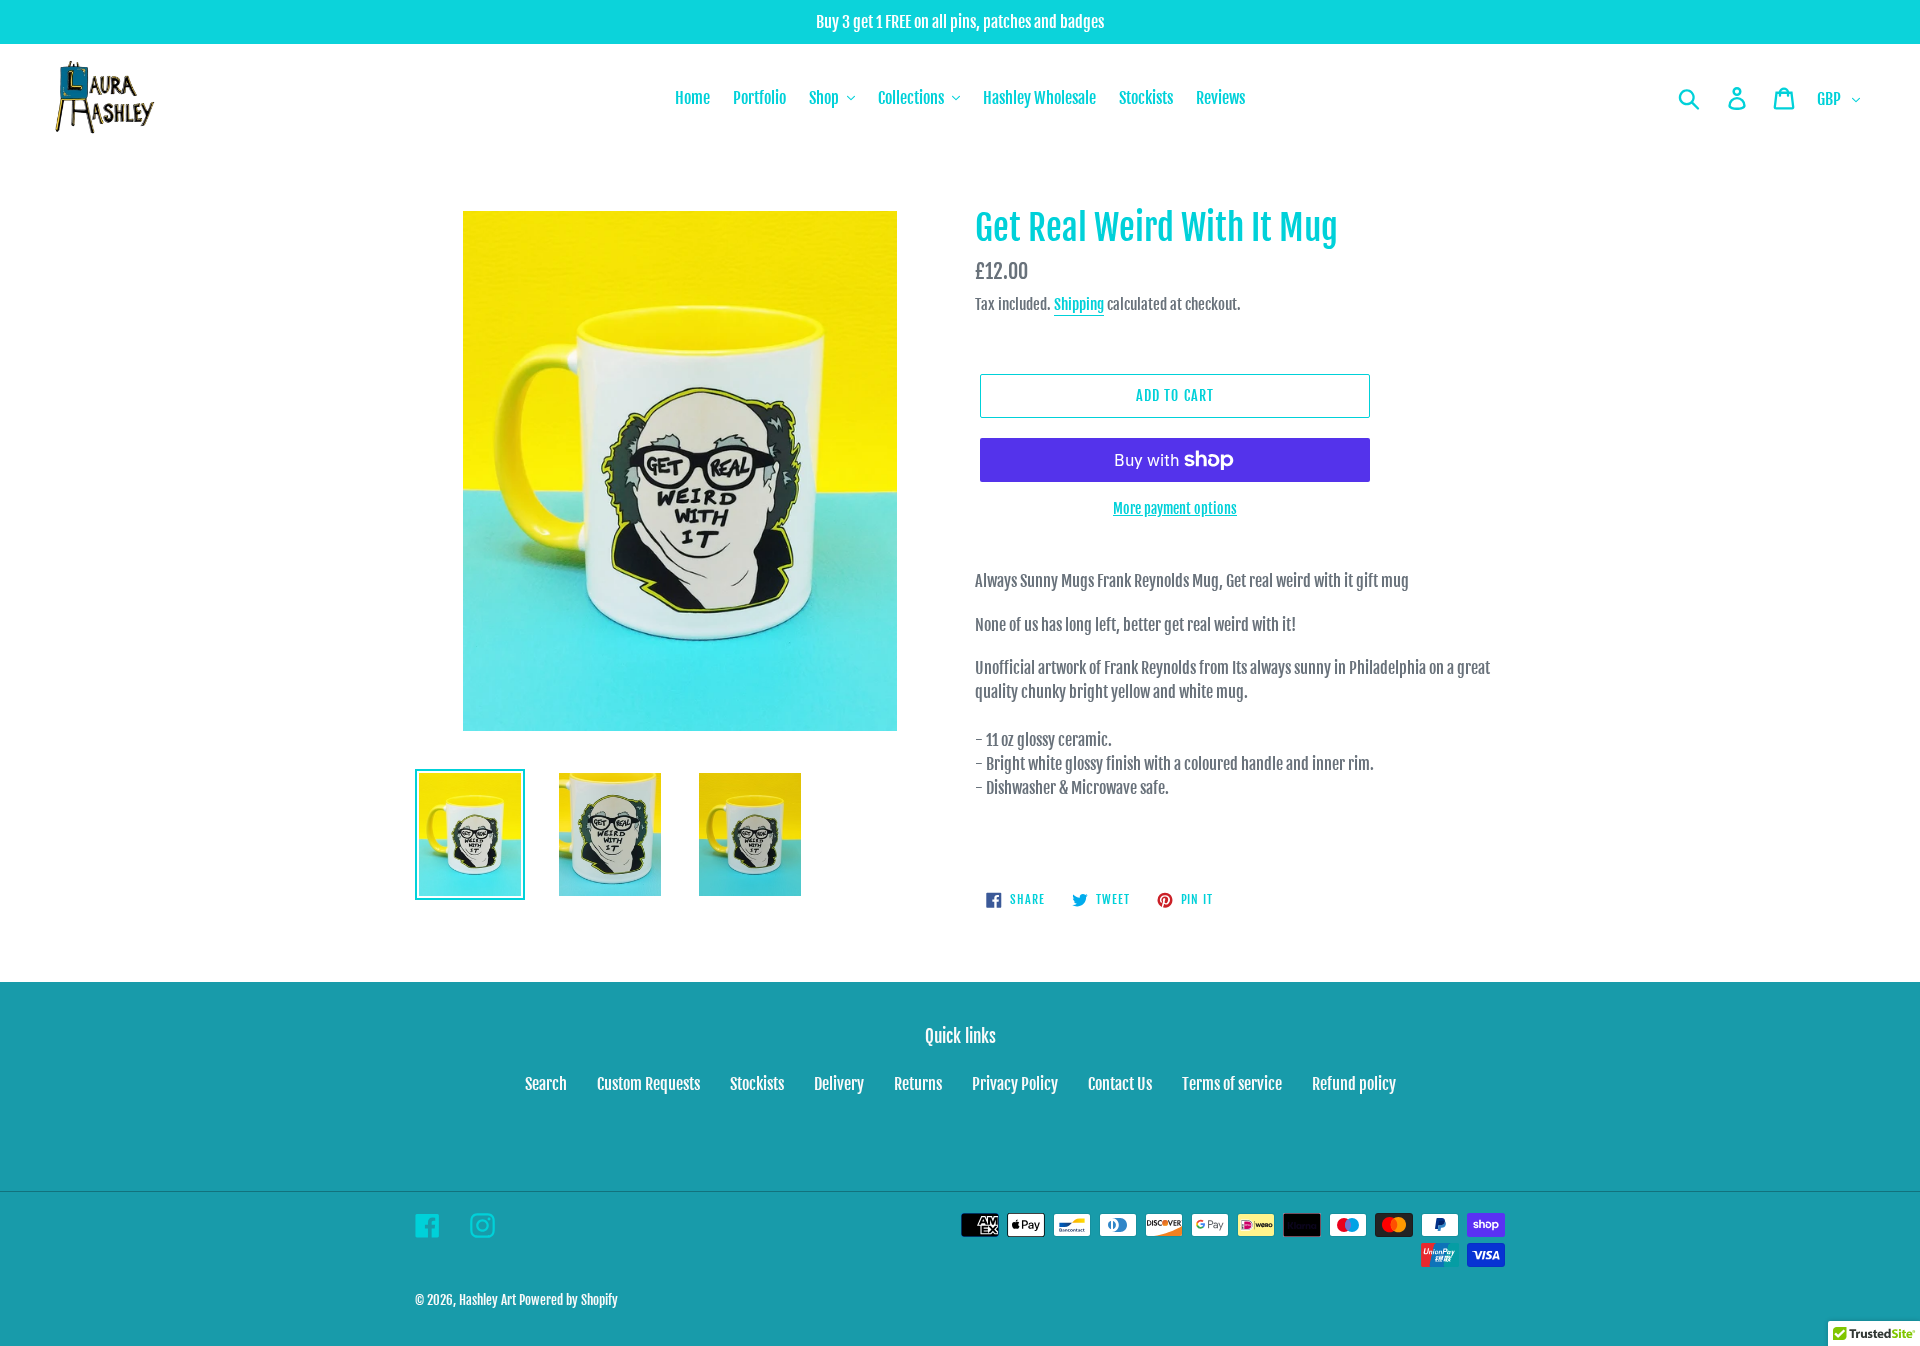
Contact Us (1120, 1084)
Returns (918, 1084)
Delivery (839, 1084)
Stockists (757, 1084)
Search (546, 1084)
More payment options (1175, 508)
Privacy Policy (1015, 1084)
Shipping (1079, 304)
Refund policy (1354, 1084)
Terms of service (1232, 1084)
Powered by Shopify (568, 1300)
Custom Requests (648, 1084)
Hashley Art (487, 1300)
